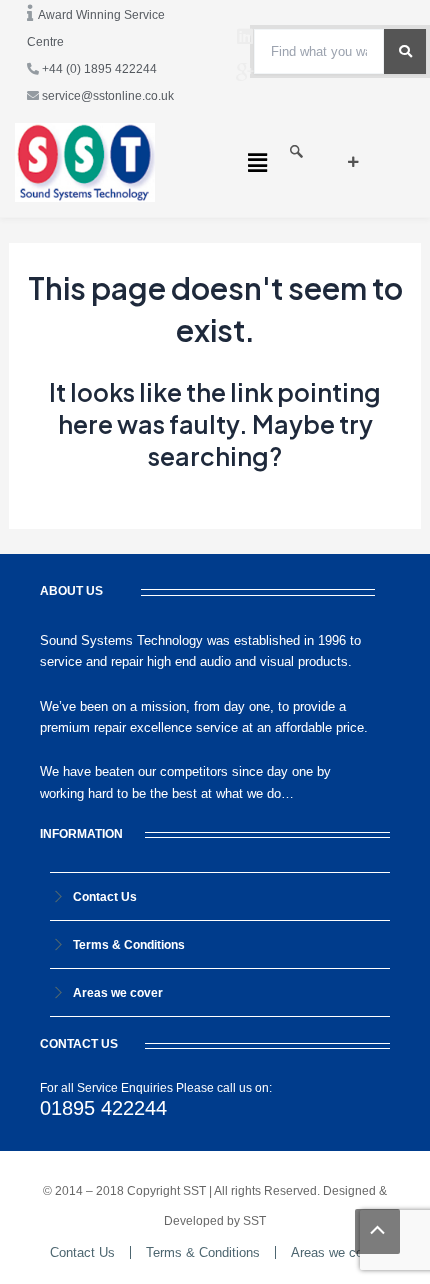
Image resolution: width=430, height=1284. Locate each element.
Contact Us (105, 897)
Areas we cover (118, 993)
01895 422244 (103, 1108)
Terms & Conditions (129, 945)
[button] (258, 162)
